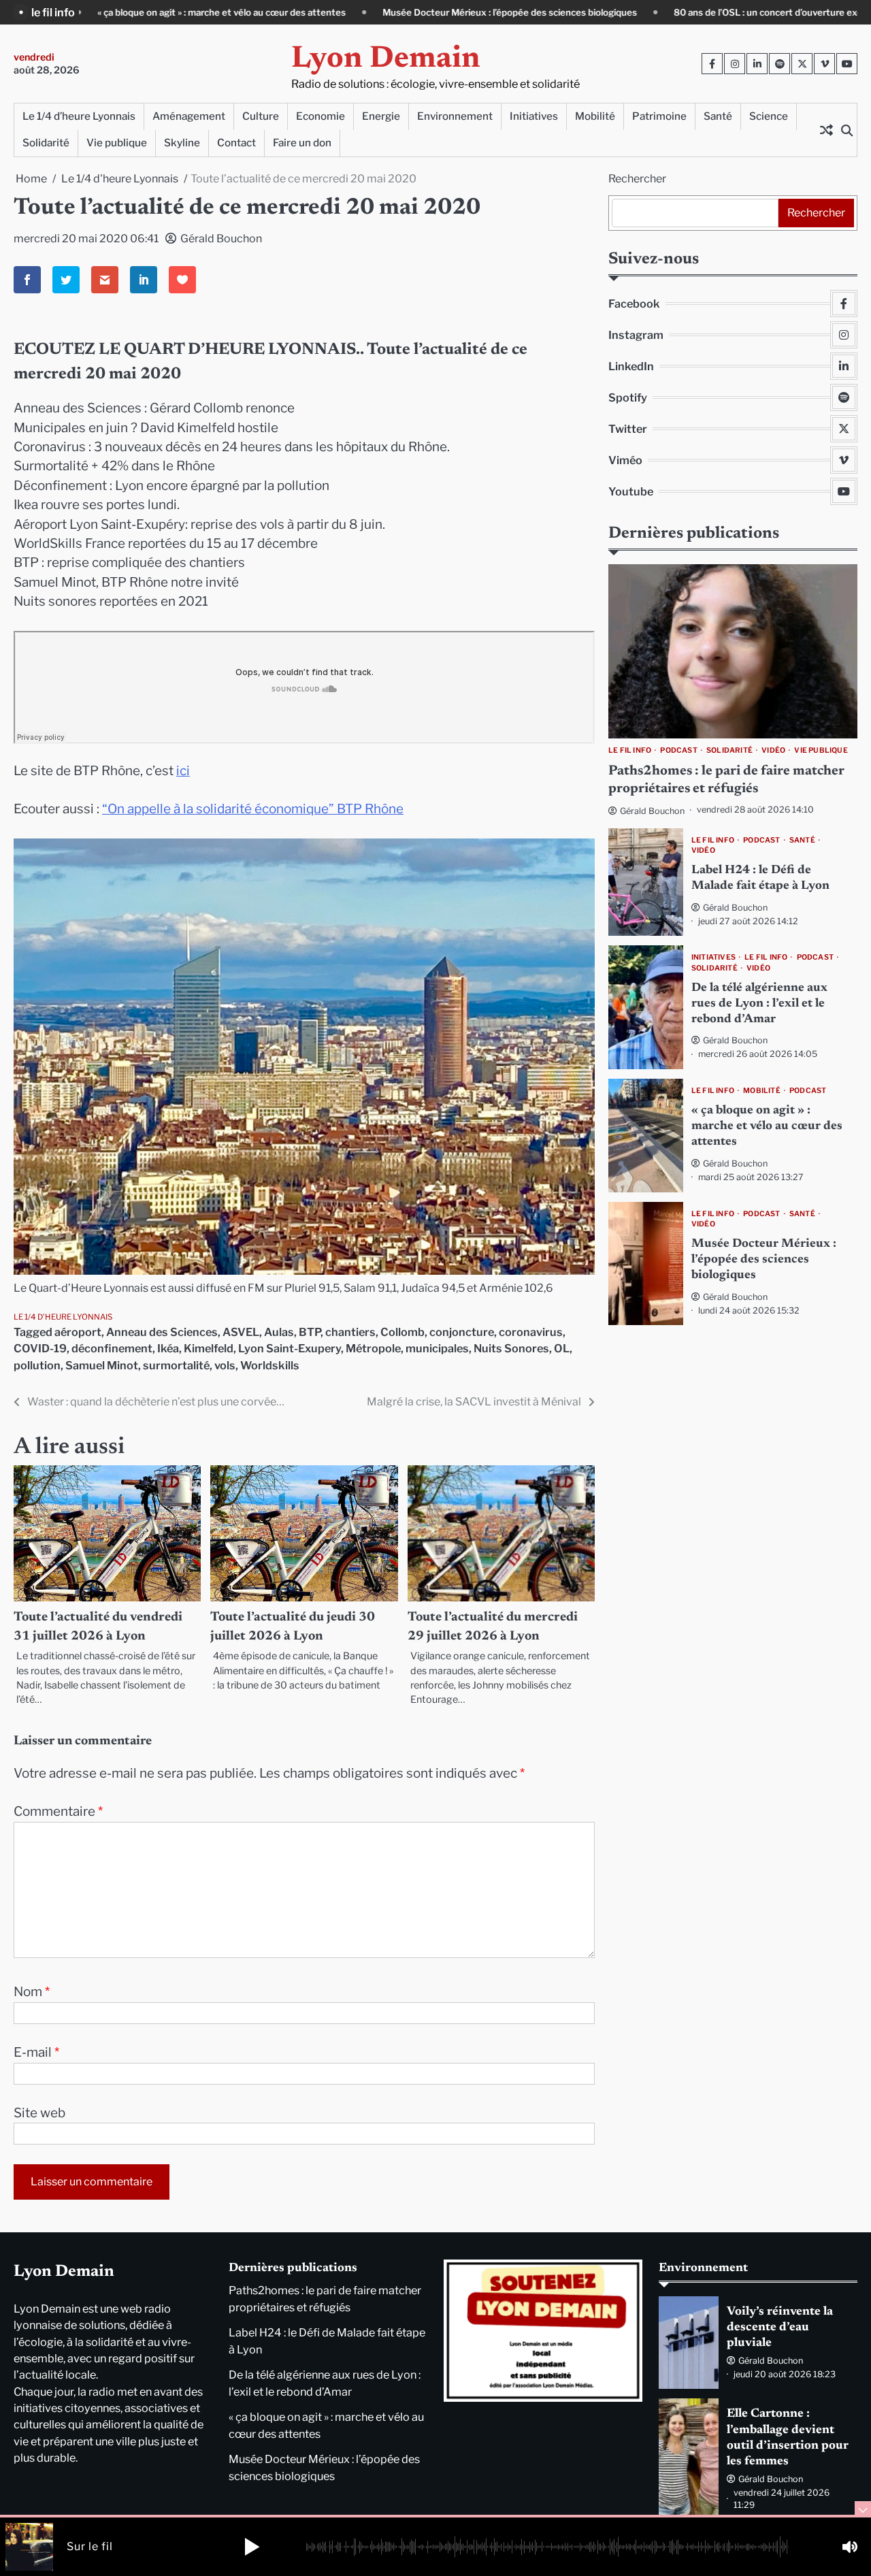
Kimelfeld (209, 1348)
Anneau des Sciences (162, 1332)
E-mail (36, 2052)
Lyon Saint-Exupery (290, 1348)
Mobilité (595, 116)
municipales (437, 1348)
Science (769, 116)
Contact (236, 143)
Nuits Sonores (511, 1348)
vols (225, 1365)
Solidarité (46, 143)
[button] (252, 2547)
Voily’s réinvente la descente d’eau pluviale (780, 2328)
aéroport (78, 1332)
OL (562, 1348)
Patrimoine (659, 116)
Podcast (678, 751)
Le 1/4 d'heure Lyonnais (63, 1317)
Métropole (373, 1348)
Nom (32, 1992)
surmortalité (176, 1365)
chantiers (350, 1332)
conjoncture (462, 1332)
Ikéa (168, 1348)
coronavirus (531, 1332)
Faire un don (302, 143)
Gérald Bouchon (221, 239)
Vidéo (773, 751)
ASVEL (241, 1332)
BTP (310, 1332)
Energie (381, 116)
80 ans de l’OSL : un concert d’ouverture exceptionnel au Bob (644, 12)
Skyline (182, 143)
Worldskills (270, 1365)
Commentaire (58, 1811)
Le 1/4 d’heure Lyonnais (79, 116)
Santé (718, 116)
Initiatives (534, 116)
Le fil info (630, 751)
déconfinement (112, 1348)
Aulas (279, 1332)
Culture (261, 116)
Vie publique (117, 143)
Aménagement (189, 116)
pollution (37, 1365)
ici (183, 771)
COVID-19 (40, 1348)
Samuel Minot (102, 1365)
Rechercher (637, 179)
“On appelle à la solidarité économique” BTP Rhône (253, 809)
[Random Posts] (826, 130)
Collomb (402, 1332)
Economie (321, 116)
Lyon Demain (386, 60)
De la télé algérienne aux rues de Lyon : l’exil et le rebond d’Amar (759, 1004)
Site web (39, 2113)
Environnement (455, 116)
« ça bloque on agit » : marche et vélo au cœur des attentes (767, 1127)
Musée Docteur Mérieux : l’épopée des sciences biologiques (350, 12)
